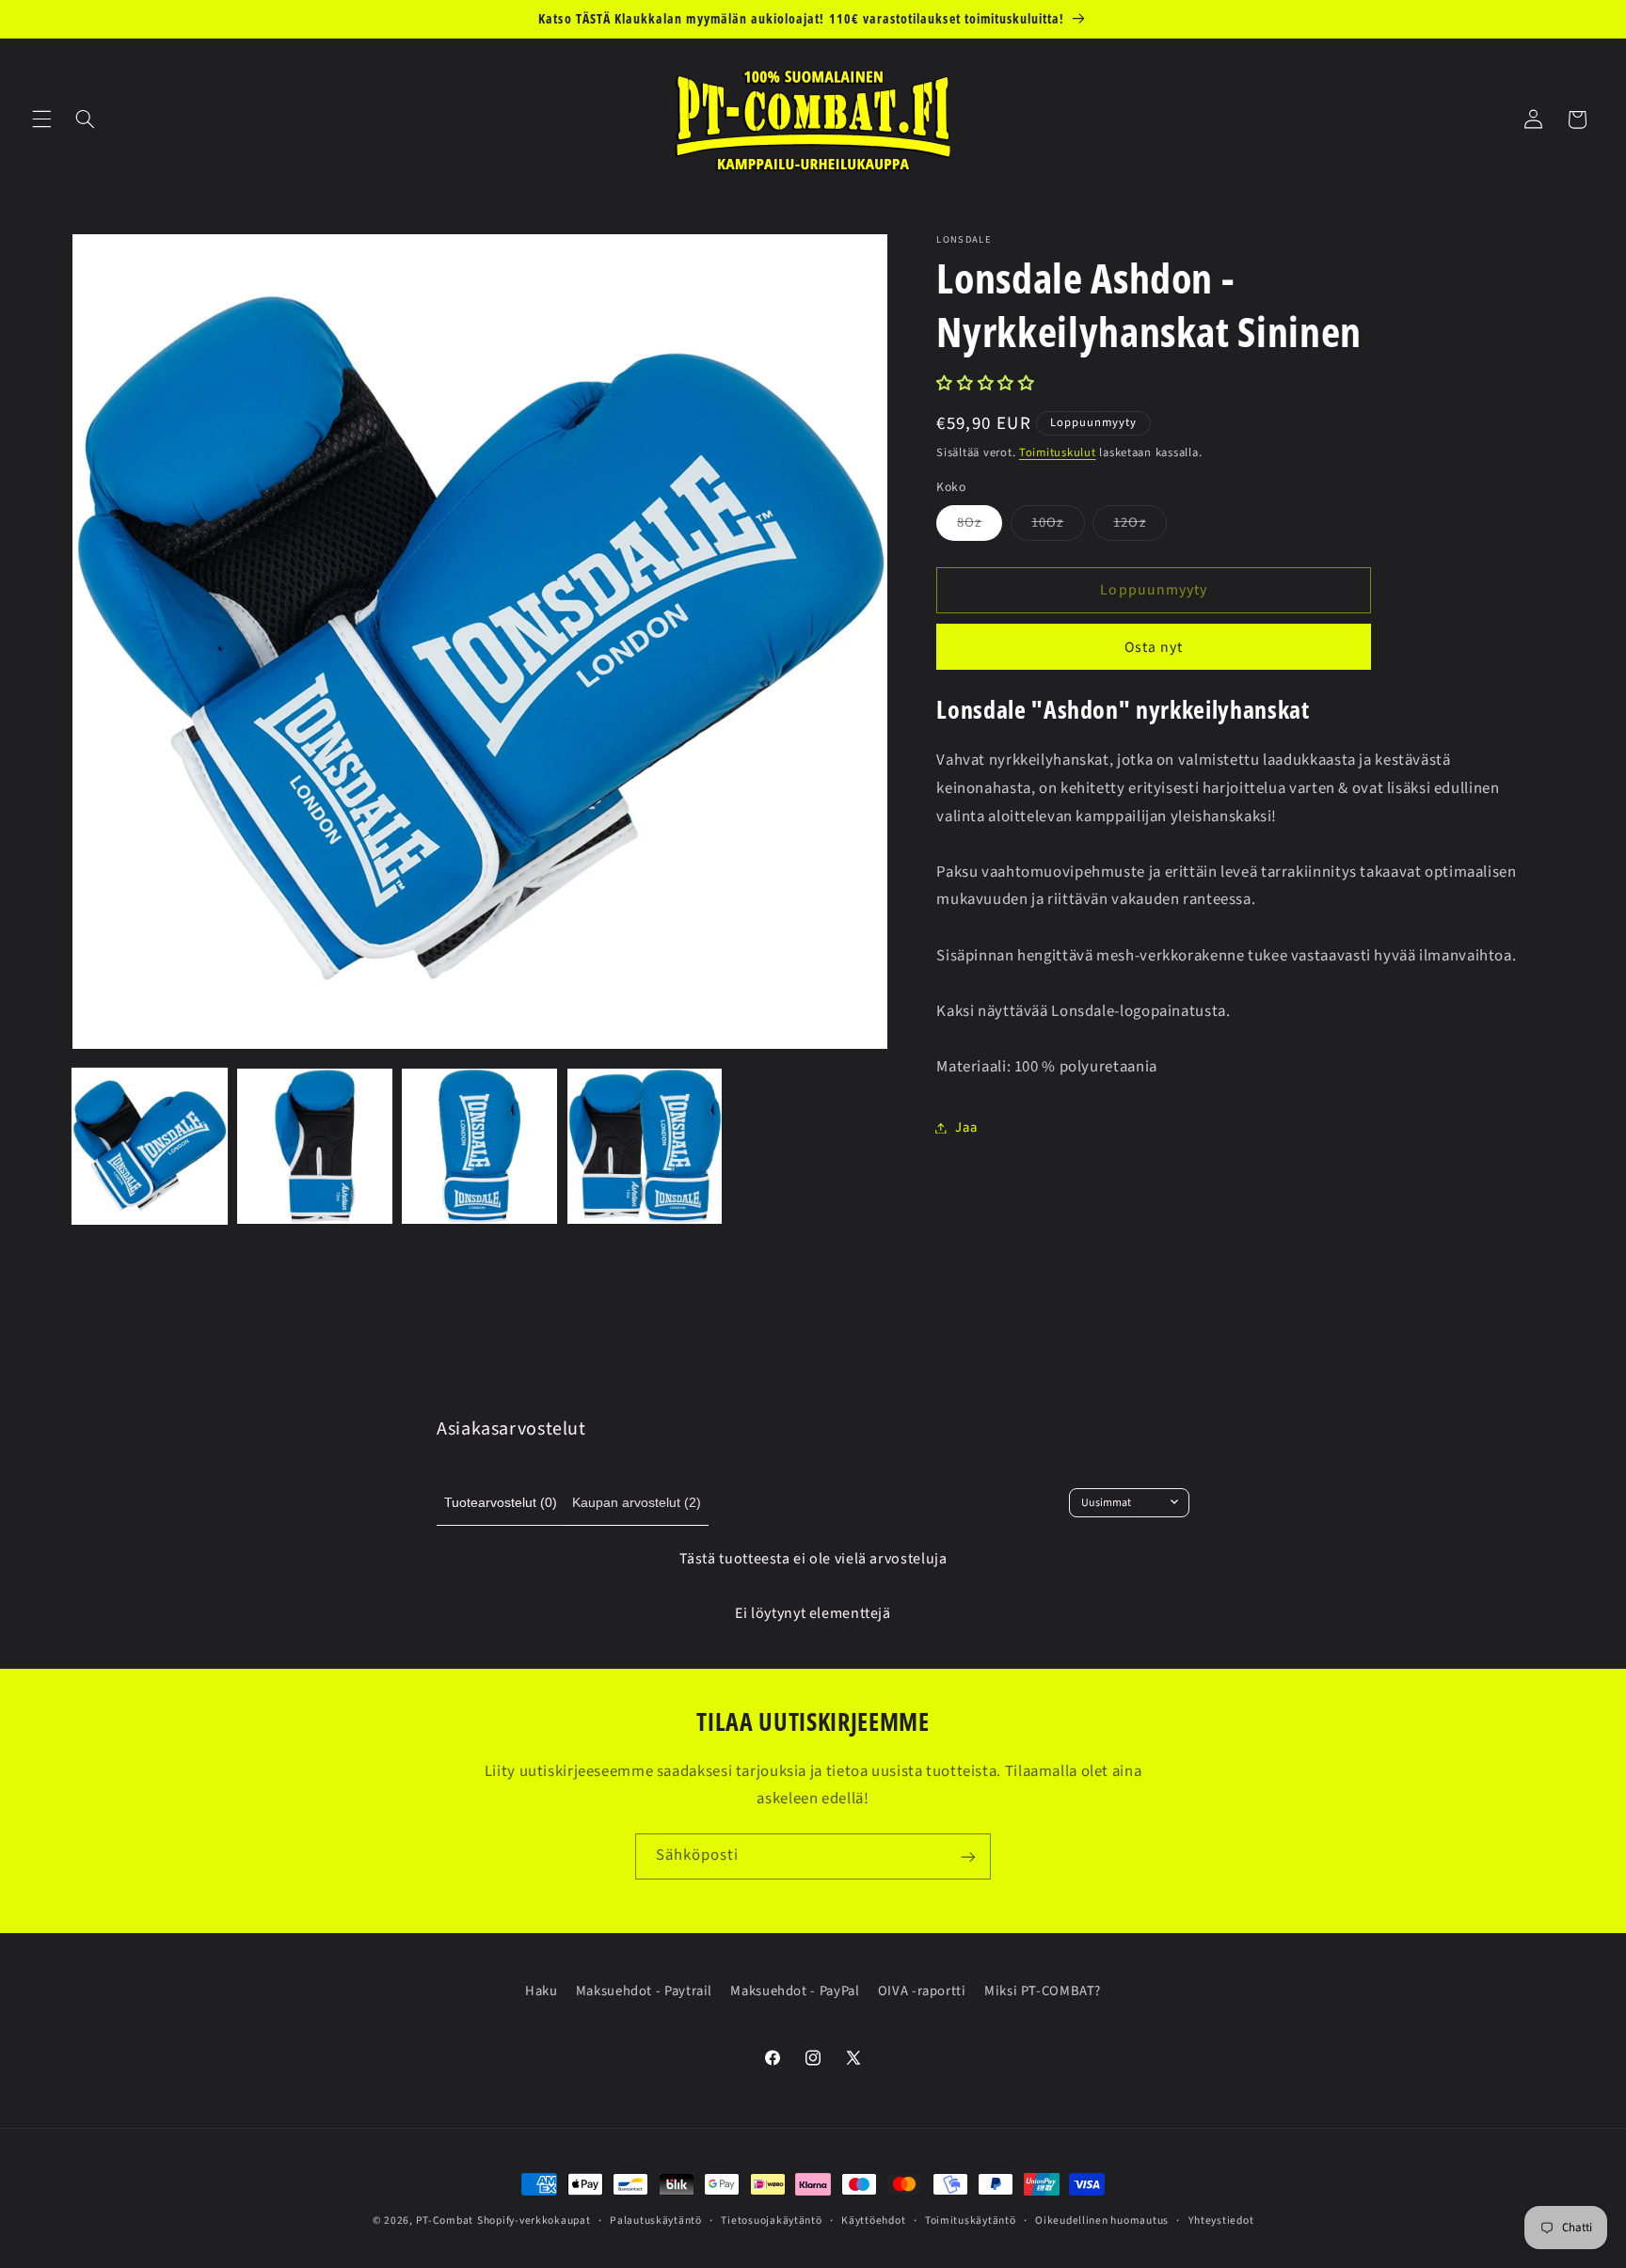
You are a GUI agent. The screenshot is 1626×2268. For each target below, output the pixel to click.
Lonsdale (964, 240)
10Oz (1058, 526)
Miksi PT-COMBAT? (1043, 1991)
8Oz (980, 526)
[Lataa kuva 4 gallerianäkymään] (645, 1146)
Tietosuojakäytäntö (771, 2220)
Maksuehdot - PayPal (795, 1991)
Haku (542, 1991)
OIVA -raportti (922, 1991)
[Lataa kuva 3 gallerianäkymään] (479, 1146)
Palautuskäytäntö (656, 2220)
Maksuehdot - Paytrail (644, 1991)
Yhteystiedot (1221, 2220)
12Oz (1140, 526)
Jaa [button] (966, 1127)
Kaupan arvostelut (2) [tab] (637, 1502)
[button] (41, 119)
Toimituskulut (1058, 452)
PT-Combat (445, 2220)
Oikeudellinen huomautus (1102, 2220)
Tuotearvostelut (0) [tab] (501, 1502)
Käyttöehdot (873, 2220)
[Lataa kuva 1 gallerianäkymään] (150, 1146)
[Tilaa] (968, 1856)
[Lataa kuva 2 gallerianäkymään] (315, 1146)
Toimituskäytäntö (971, 2220)
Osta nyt (1154, 647)
